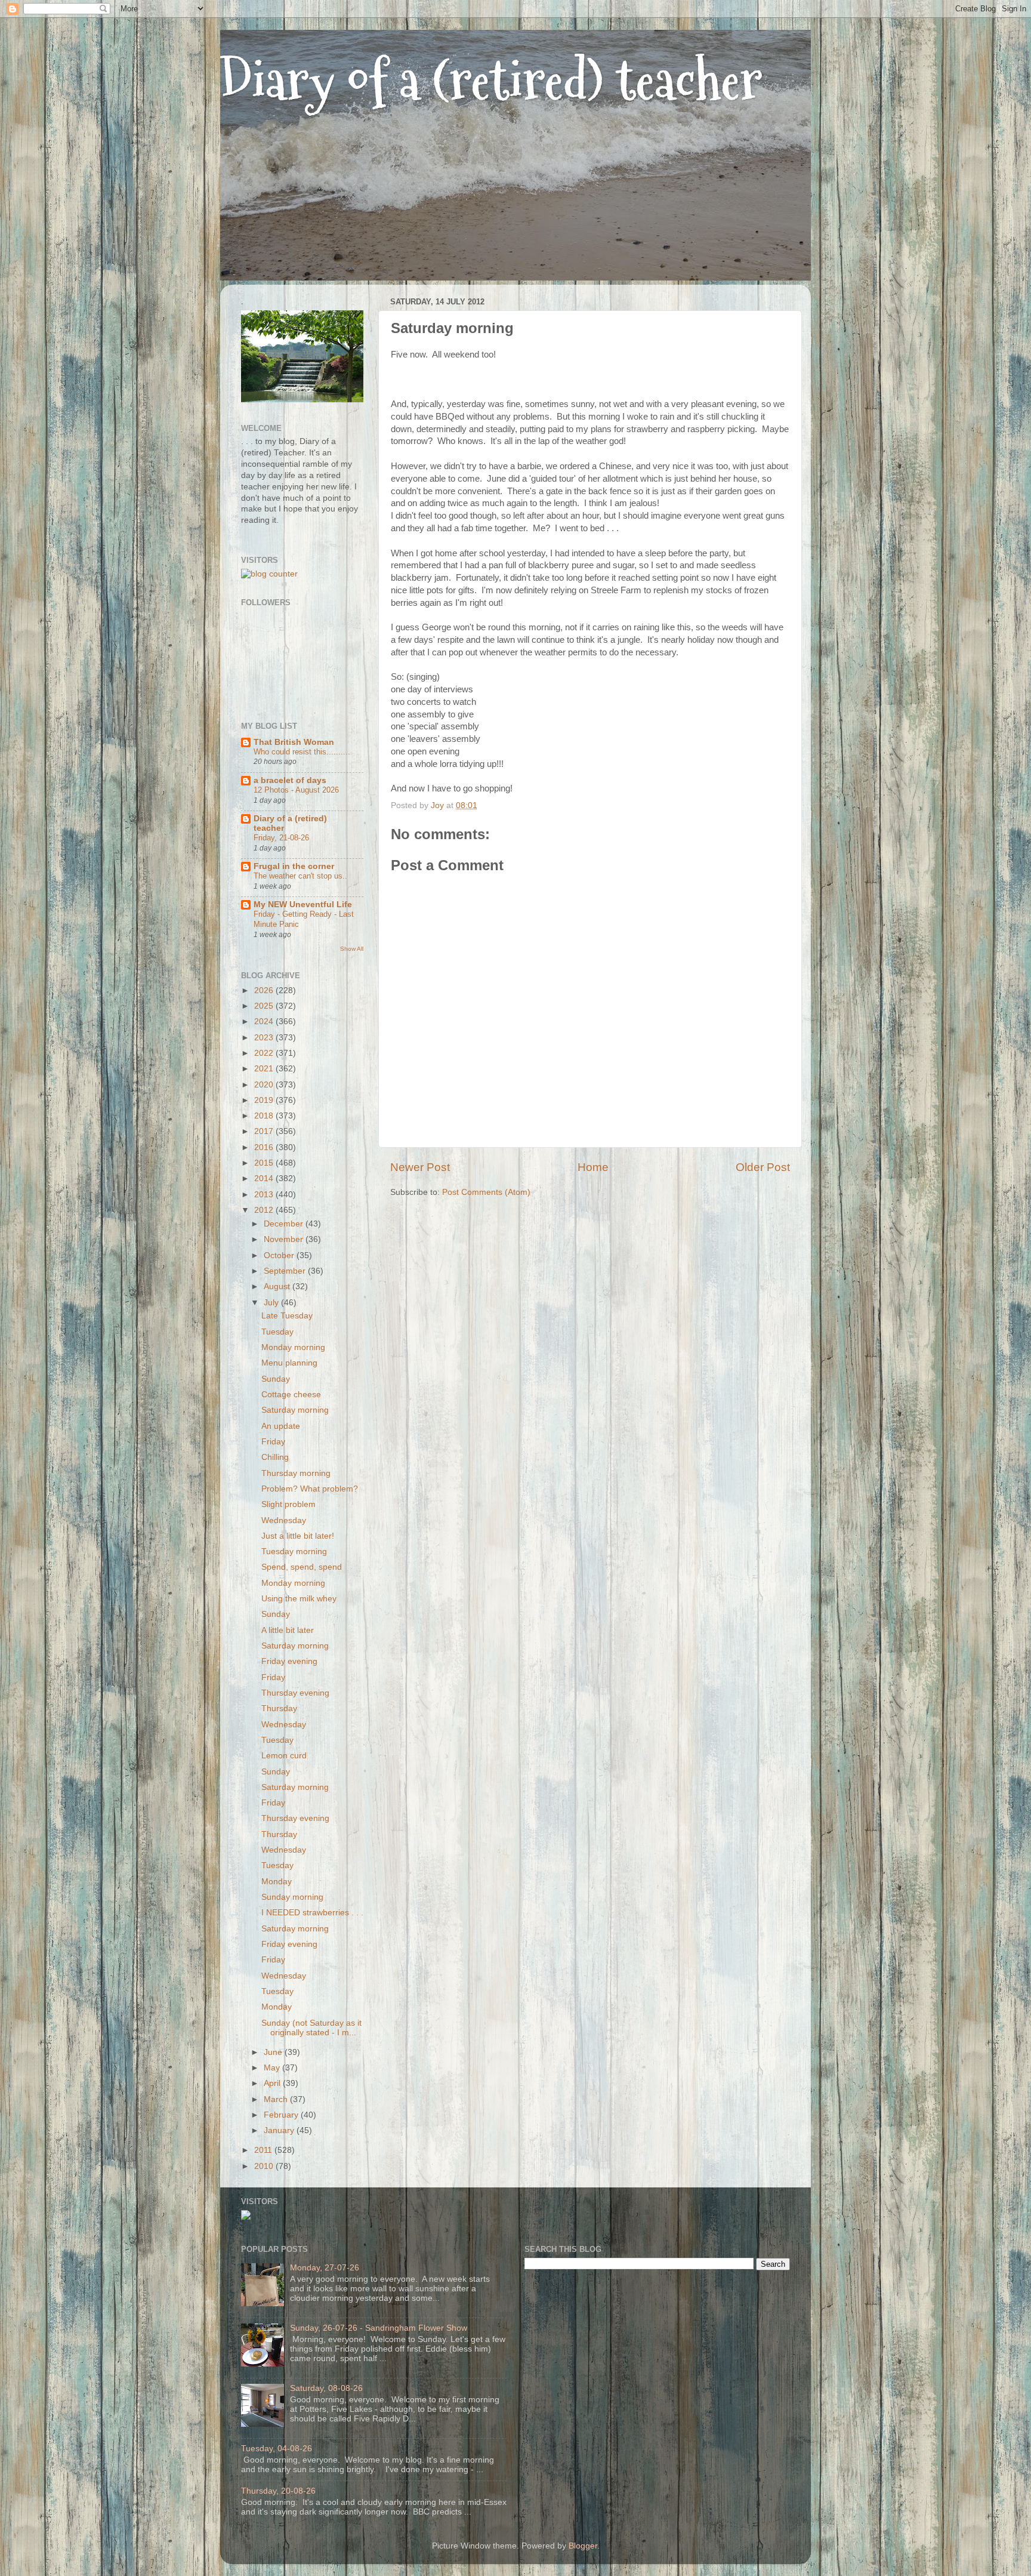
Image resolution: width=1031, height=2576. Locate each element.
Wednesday (284, 1520)
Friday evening (289, 1661)
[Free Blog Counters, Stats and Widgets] (246, 2217)
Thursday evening (295, 1693)
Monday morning (293, 1347)
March (277, 2099)
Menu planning (289, 1363)
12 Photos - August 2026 (296, 790)
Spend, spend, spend (302, 1567)
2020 (265, 1085)
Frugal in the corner (294, 866)
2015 (265, 1163)
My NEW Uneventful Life (303, 905)
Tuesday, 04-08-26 (277, 2449)
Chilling (275, 1457)
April (273, 2083)
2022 (265, 1053)
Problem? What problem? (310, 1489)
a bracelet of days (290, 780)
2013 (265, 1195)
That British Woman (294, 742)
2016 (265, 1147)
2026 (265, 990)
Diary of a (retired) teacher (491, 80)
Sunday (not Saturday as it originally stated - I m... (311, 2028)
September (286, 1271)
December (285, 1224)
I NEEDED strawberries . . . (312, 1913)
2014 (265, 1178)
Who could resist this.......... (302, 752)
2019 (265, 1100)
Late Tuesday (287, 1316)
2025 (265, 1006)
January (280, 2130)
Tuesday (277, 1332)
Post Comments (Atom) (486, 1192)
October (280, 1255)
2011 (264, 2150)
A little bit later (288, 1630)
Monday (277, 1882)
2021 (265, 1069)
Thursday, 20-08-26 (278, 2491)
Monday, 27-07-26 (325, 2268)
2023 (265, 1038)
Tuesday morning (294, 1552)
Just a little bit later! (298, 1536)
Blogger (583, 2546)
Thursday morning (296, 1473)
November (285, 1239)
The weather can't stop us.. (300, 876)
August (278, 1287)
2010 (265, 2166)
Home (593, 1167)
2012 (265, 1210)
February (282, 2115)
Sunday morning (292, 1897)
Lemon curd (284, 1756)
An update (281, 1426)
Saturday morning (295, 1410)
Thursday (279, 1708)
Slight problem (288, 1504)
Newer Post (420, 1167)
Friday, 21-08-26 (281, 838)
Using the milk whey (299, 1599)
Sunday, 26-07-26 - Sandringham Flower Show (379, 2328)
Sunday (276, 1379)
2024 (265, 1022)
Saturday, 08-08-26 (326, 2388)
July (272, 1303)
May (273, 2068)
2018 (265, 1116)
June (274, 2052)
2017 (265, 1131)
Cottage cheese (291, 1395)
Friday (273, 1442)
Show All (352, 949)
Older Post (763, 1167)
